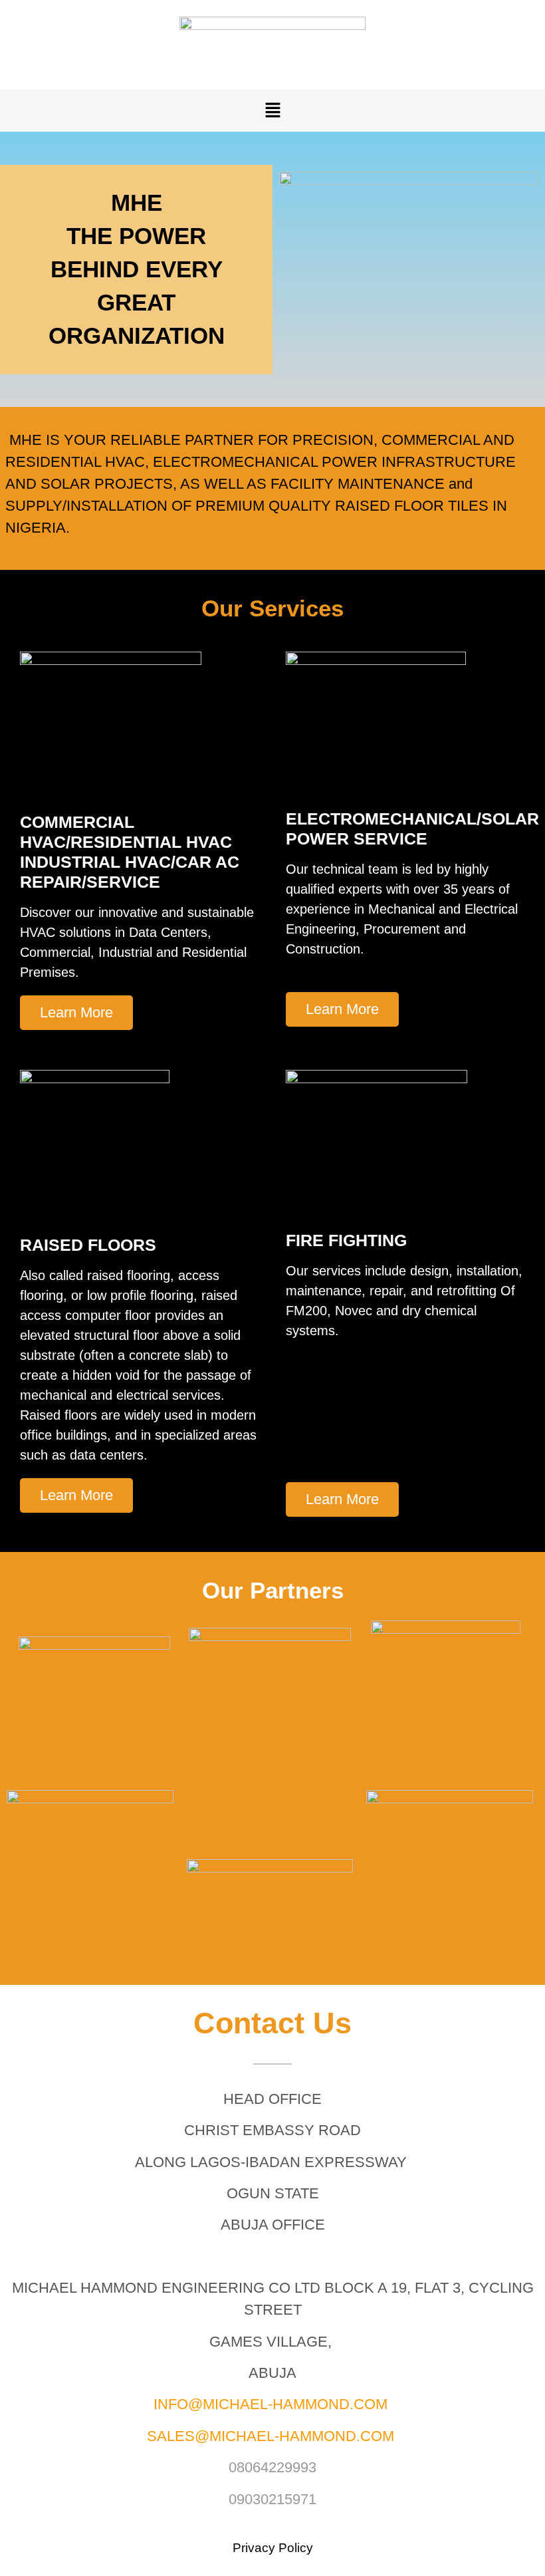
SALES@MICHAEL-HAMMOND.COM (271, 2436)
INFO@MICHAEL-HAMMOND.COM (271, 2404)
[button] (272, 111)
